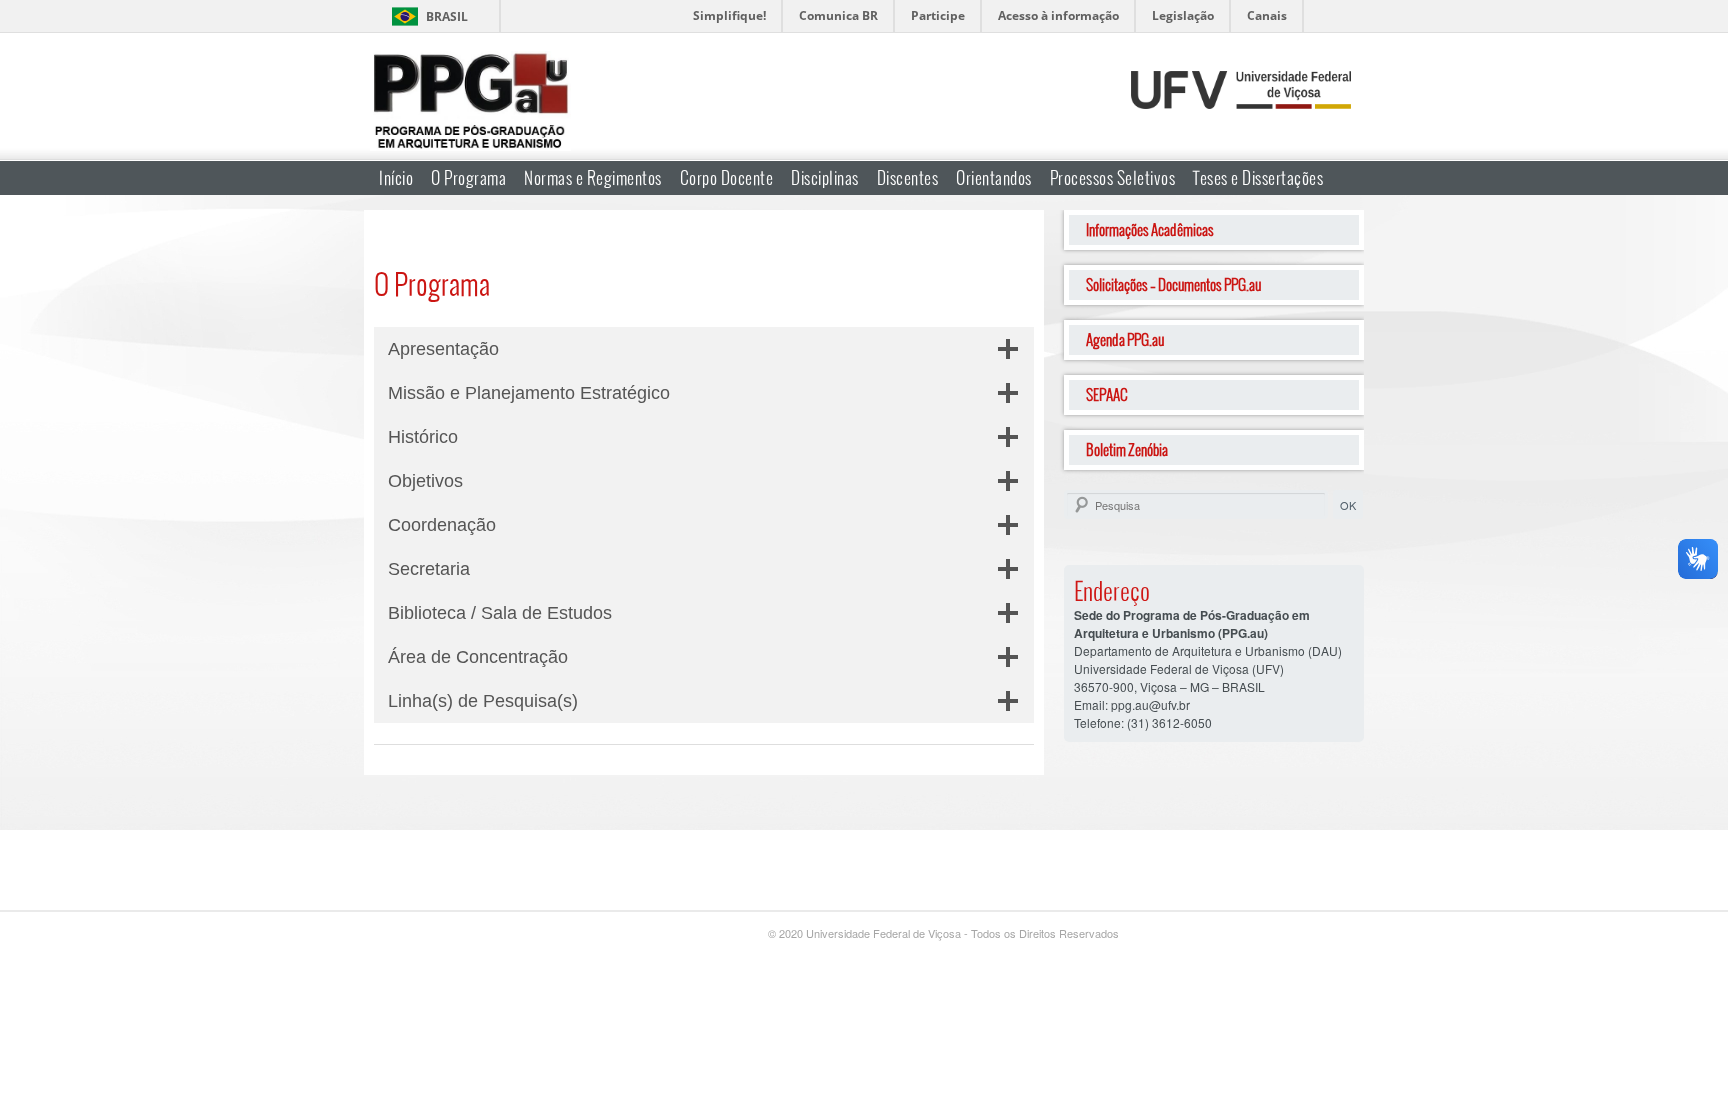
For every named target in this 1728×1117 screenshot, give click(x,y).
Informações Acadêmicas (1150, 229)
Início (396, 177)
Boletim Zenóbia (1127, 449)
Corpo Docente (727, 177)
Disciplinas (825, 177)
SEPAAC (1107, 394)
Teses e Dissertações (1258, 177)
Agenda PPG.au (1125, 339)
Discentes (908, 177)
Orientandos (994, 177)
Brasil (447, 16)
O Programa (468, 177)
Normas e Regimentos (593, 177)
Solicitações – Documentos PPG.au (1173, 284)
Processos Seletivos (1113, 177)
